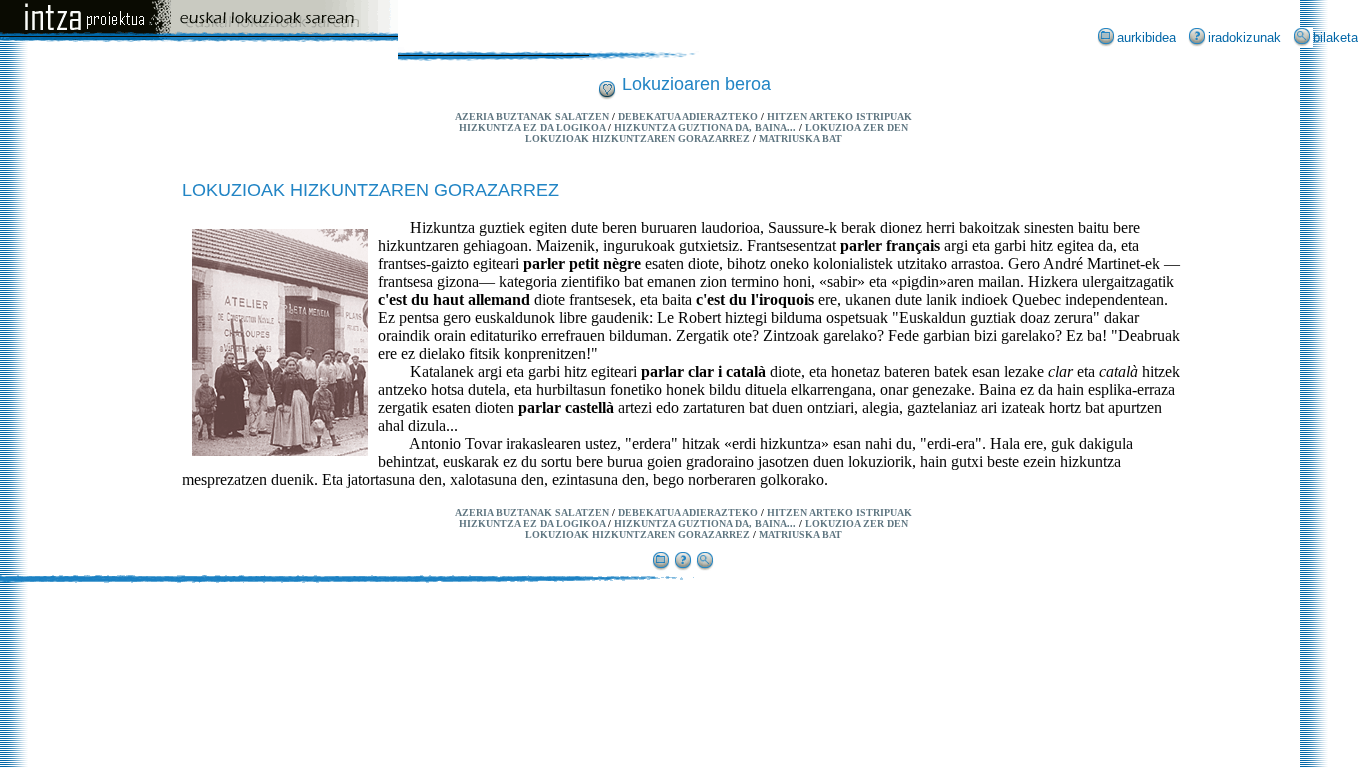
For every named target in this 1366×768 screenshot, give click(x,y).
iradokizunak (1244, 37)
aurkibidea (1146, 37)
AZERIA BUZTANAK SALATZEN (532, 116)
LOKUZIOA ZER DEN (856, 127)
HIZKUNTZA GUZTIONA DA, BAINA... (705, 127)
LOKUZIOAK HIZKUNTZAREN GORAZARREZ (637, 138)
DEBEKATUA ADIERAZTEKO (688, 116)
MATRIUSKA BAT (800, 138)
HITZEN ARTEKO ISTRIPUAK (839, 116)
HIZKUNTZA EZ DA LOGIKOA (532, 127)
